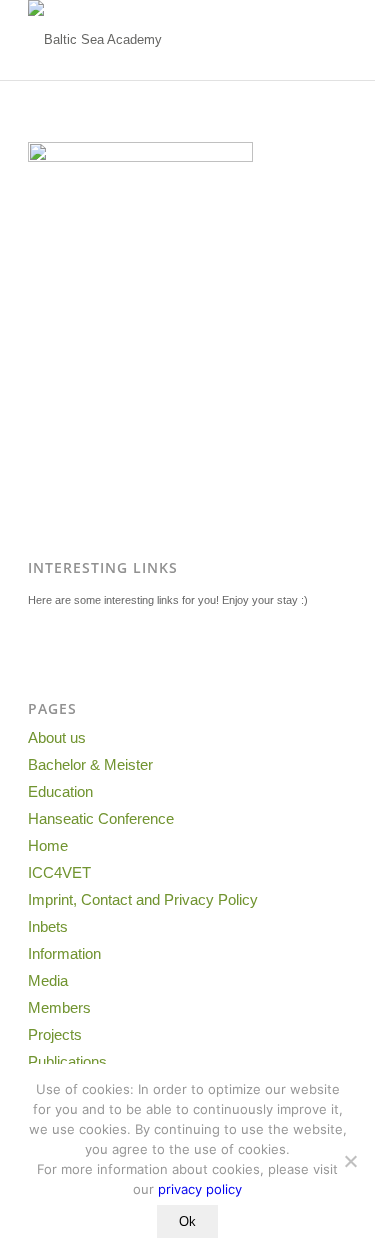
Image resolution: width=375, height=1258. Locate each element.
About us (57, 737)
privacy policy (200, 1189)
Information (64, 953)
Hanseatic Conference (101, 818)
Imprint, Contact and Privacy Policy (143, 899)
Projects (55, 1034)
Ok (187, 1221)
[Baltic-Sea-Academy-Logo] (155, 40)
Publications (67, 1061)
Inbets (48, 926)
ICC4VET (59, 872)
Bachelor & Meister (90, 764)
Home (48, 845)
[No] (350, 1161)
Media (48, 980)
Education (60, 791)
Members (59, 1007)
